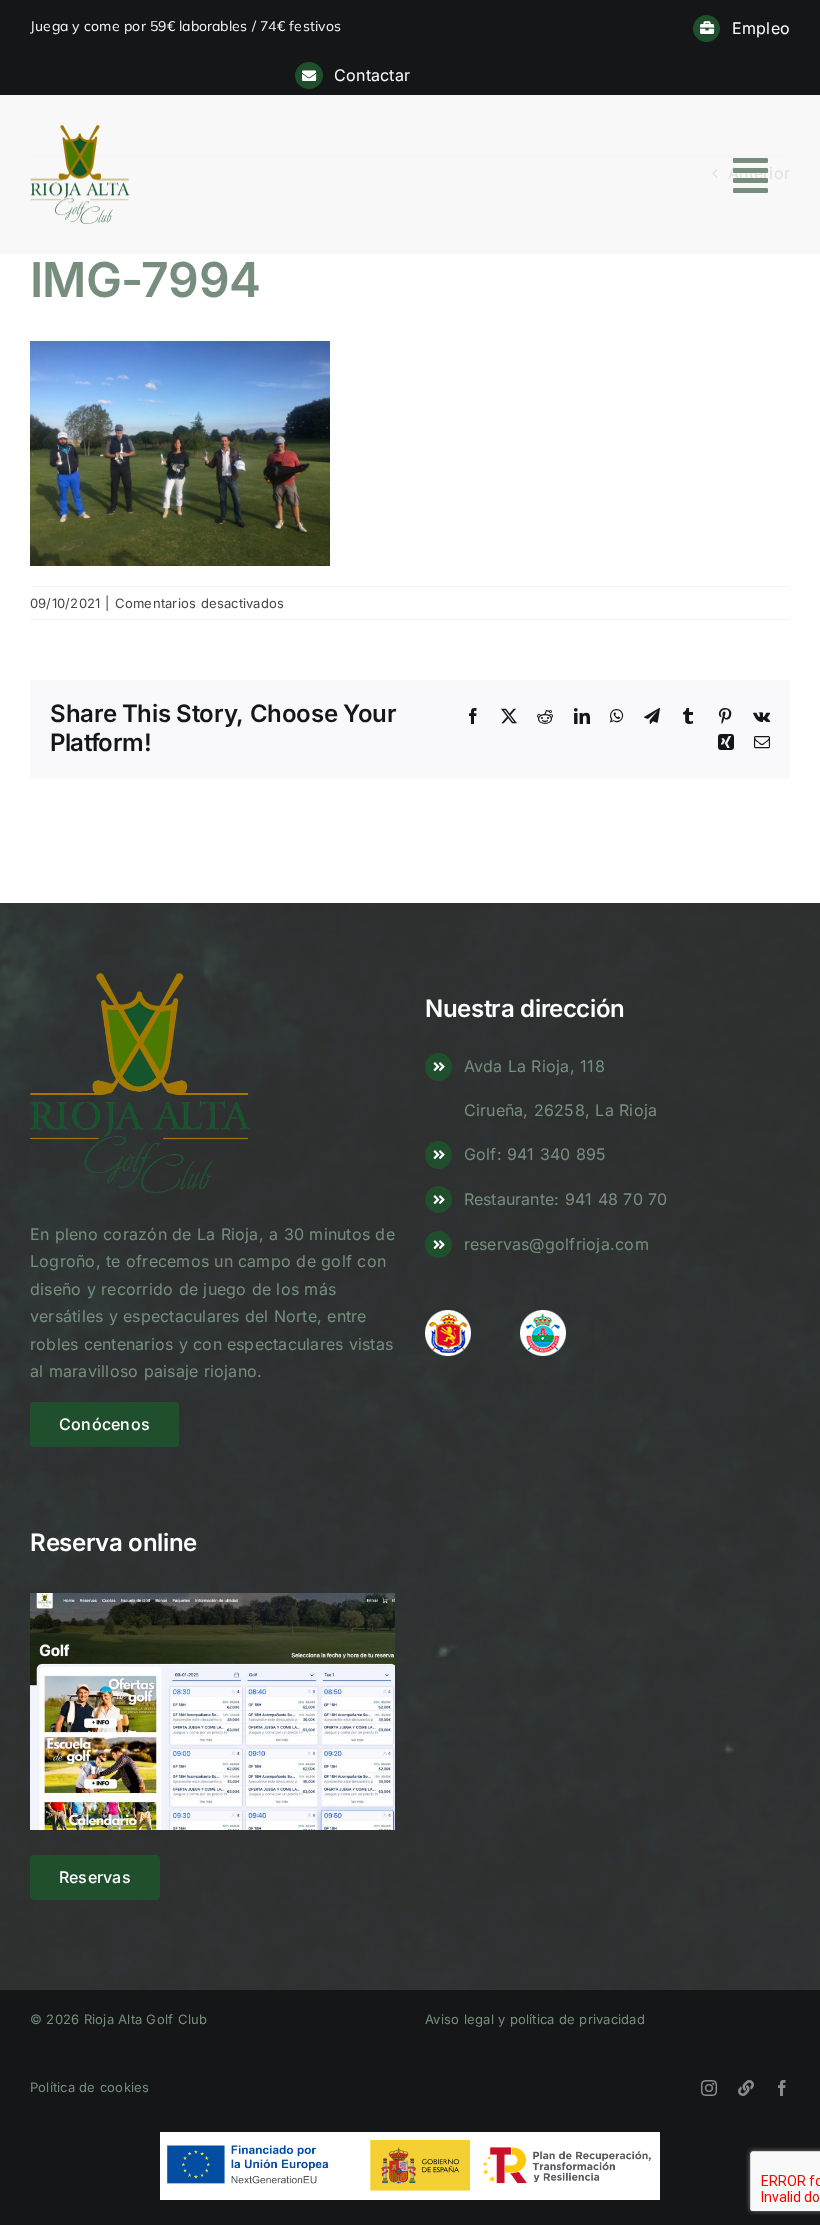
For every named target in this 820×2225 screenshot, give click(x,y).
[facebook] (782, 2088)
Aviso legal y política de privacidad (535, 2019)
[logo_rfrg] (543, 1318)
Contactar (372, 75)
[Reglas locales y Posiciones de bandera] (746, 2088)
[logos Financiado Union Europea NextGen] (410, 2140)
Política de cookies (90, 2087)
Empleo (761, 28)
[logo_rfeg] (448, 1318)
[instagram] (709, 2088)
